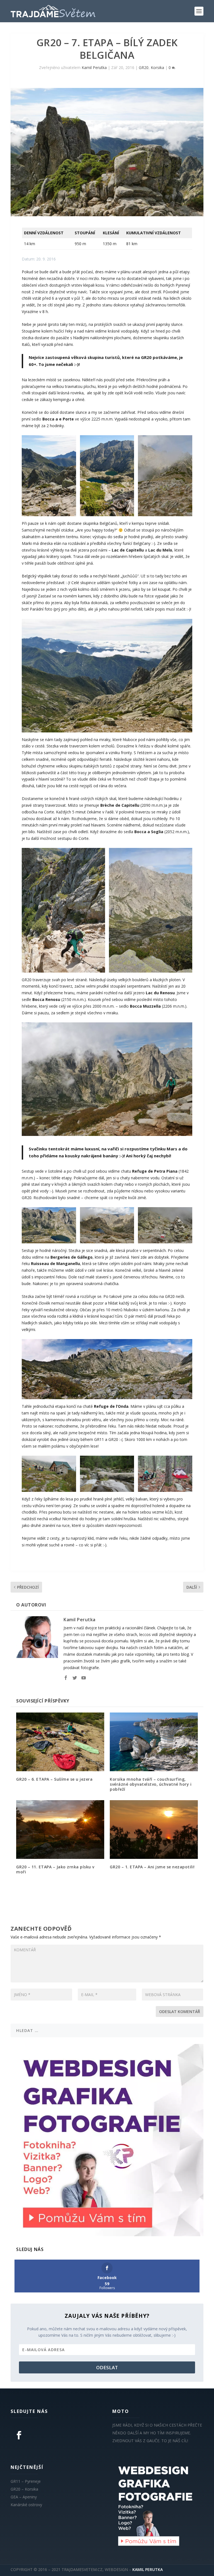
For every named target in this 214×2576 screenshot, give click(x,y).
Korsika (157, 67)
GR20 (144, 67)
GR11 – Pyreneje (26, 2481)
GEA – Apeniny (24, 2497)
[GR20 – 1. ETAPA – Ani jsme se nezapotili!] (154, 1830)
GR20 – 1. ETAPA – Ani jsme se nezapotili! (153, 1867)
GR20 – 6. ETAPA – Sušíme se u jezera (54, 1779)
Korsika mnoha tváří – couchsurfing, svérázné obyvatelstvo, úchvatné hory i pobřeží (151, 1784)
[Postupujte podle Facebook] (19, 2435)
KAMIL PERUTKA (148, 2569)
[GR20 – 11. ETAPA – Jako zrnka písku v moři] (60, 1830)
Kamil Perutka (94, 67)
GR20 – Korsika (24, 2489)
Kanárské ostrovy (26, 2505)
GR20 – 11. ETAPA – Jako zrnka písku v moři (55, 1869)
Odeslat (107, 2367)
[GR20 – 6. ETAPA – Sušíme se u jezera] (60, 1742)
